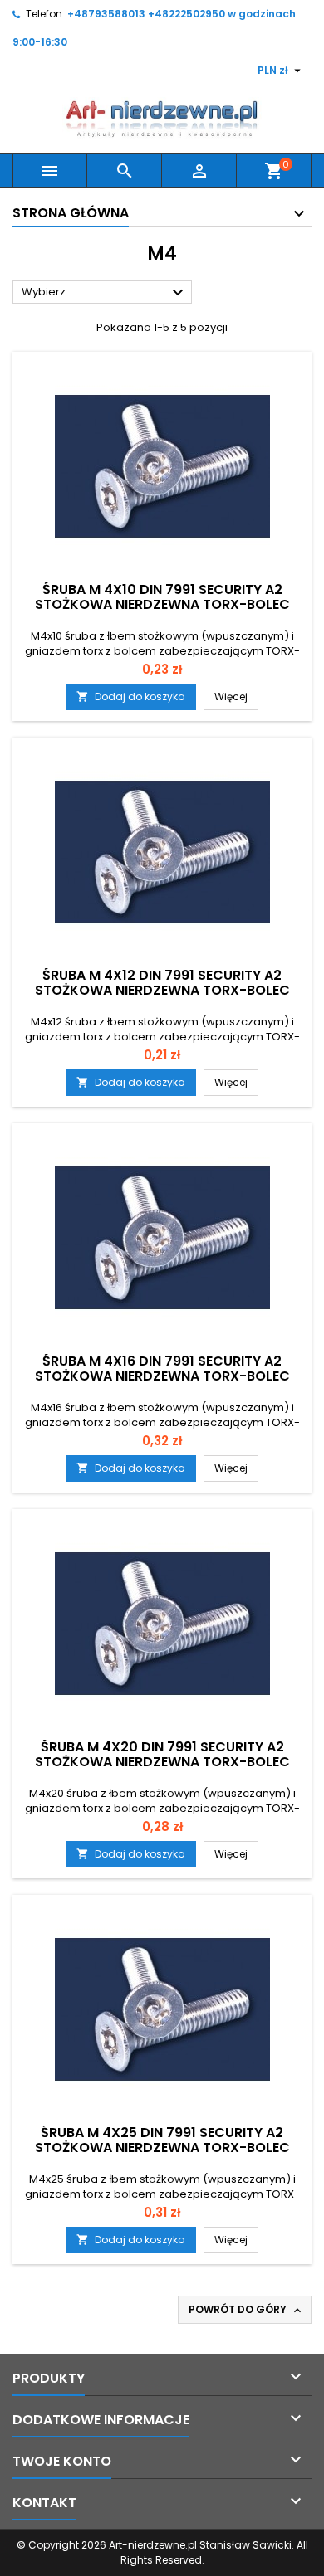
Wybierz (105, 293)
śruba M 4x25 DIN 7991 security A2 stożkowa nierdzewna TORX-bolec (162, 2140)
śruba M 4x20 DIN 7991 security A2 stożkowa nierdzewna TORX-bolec (162, 1754)
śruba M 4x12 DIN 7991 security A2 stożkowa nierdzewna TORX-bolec (162, 983)
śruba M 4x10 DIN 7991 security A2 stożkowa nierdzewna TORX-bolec (162, 597)
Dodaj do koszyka (131, 696)
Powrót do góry (246, 2310)
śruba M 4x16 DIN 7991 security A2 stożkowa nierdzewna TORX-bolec (162, 1368)
